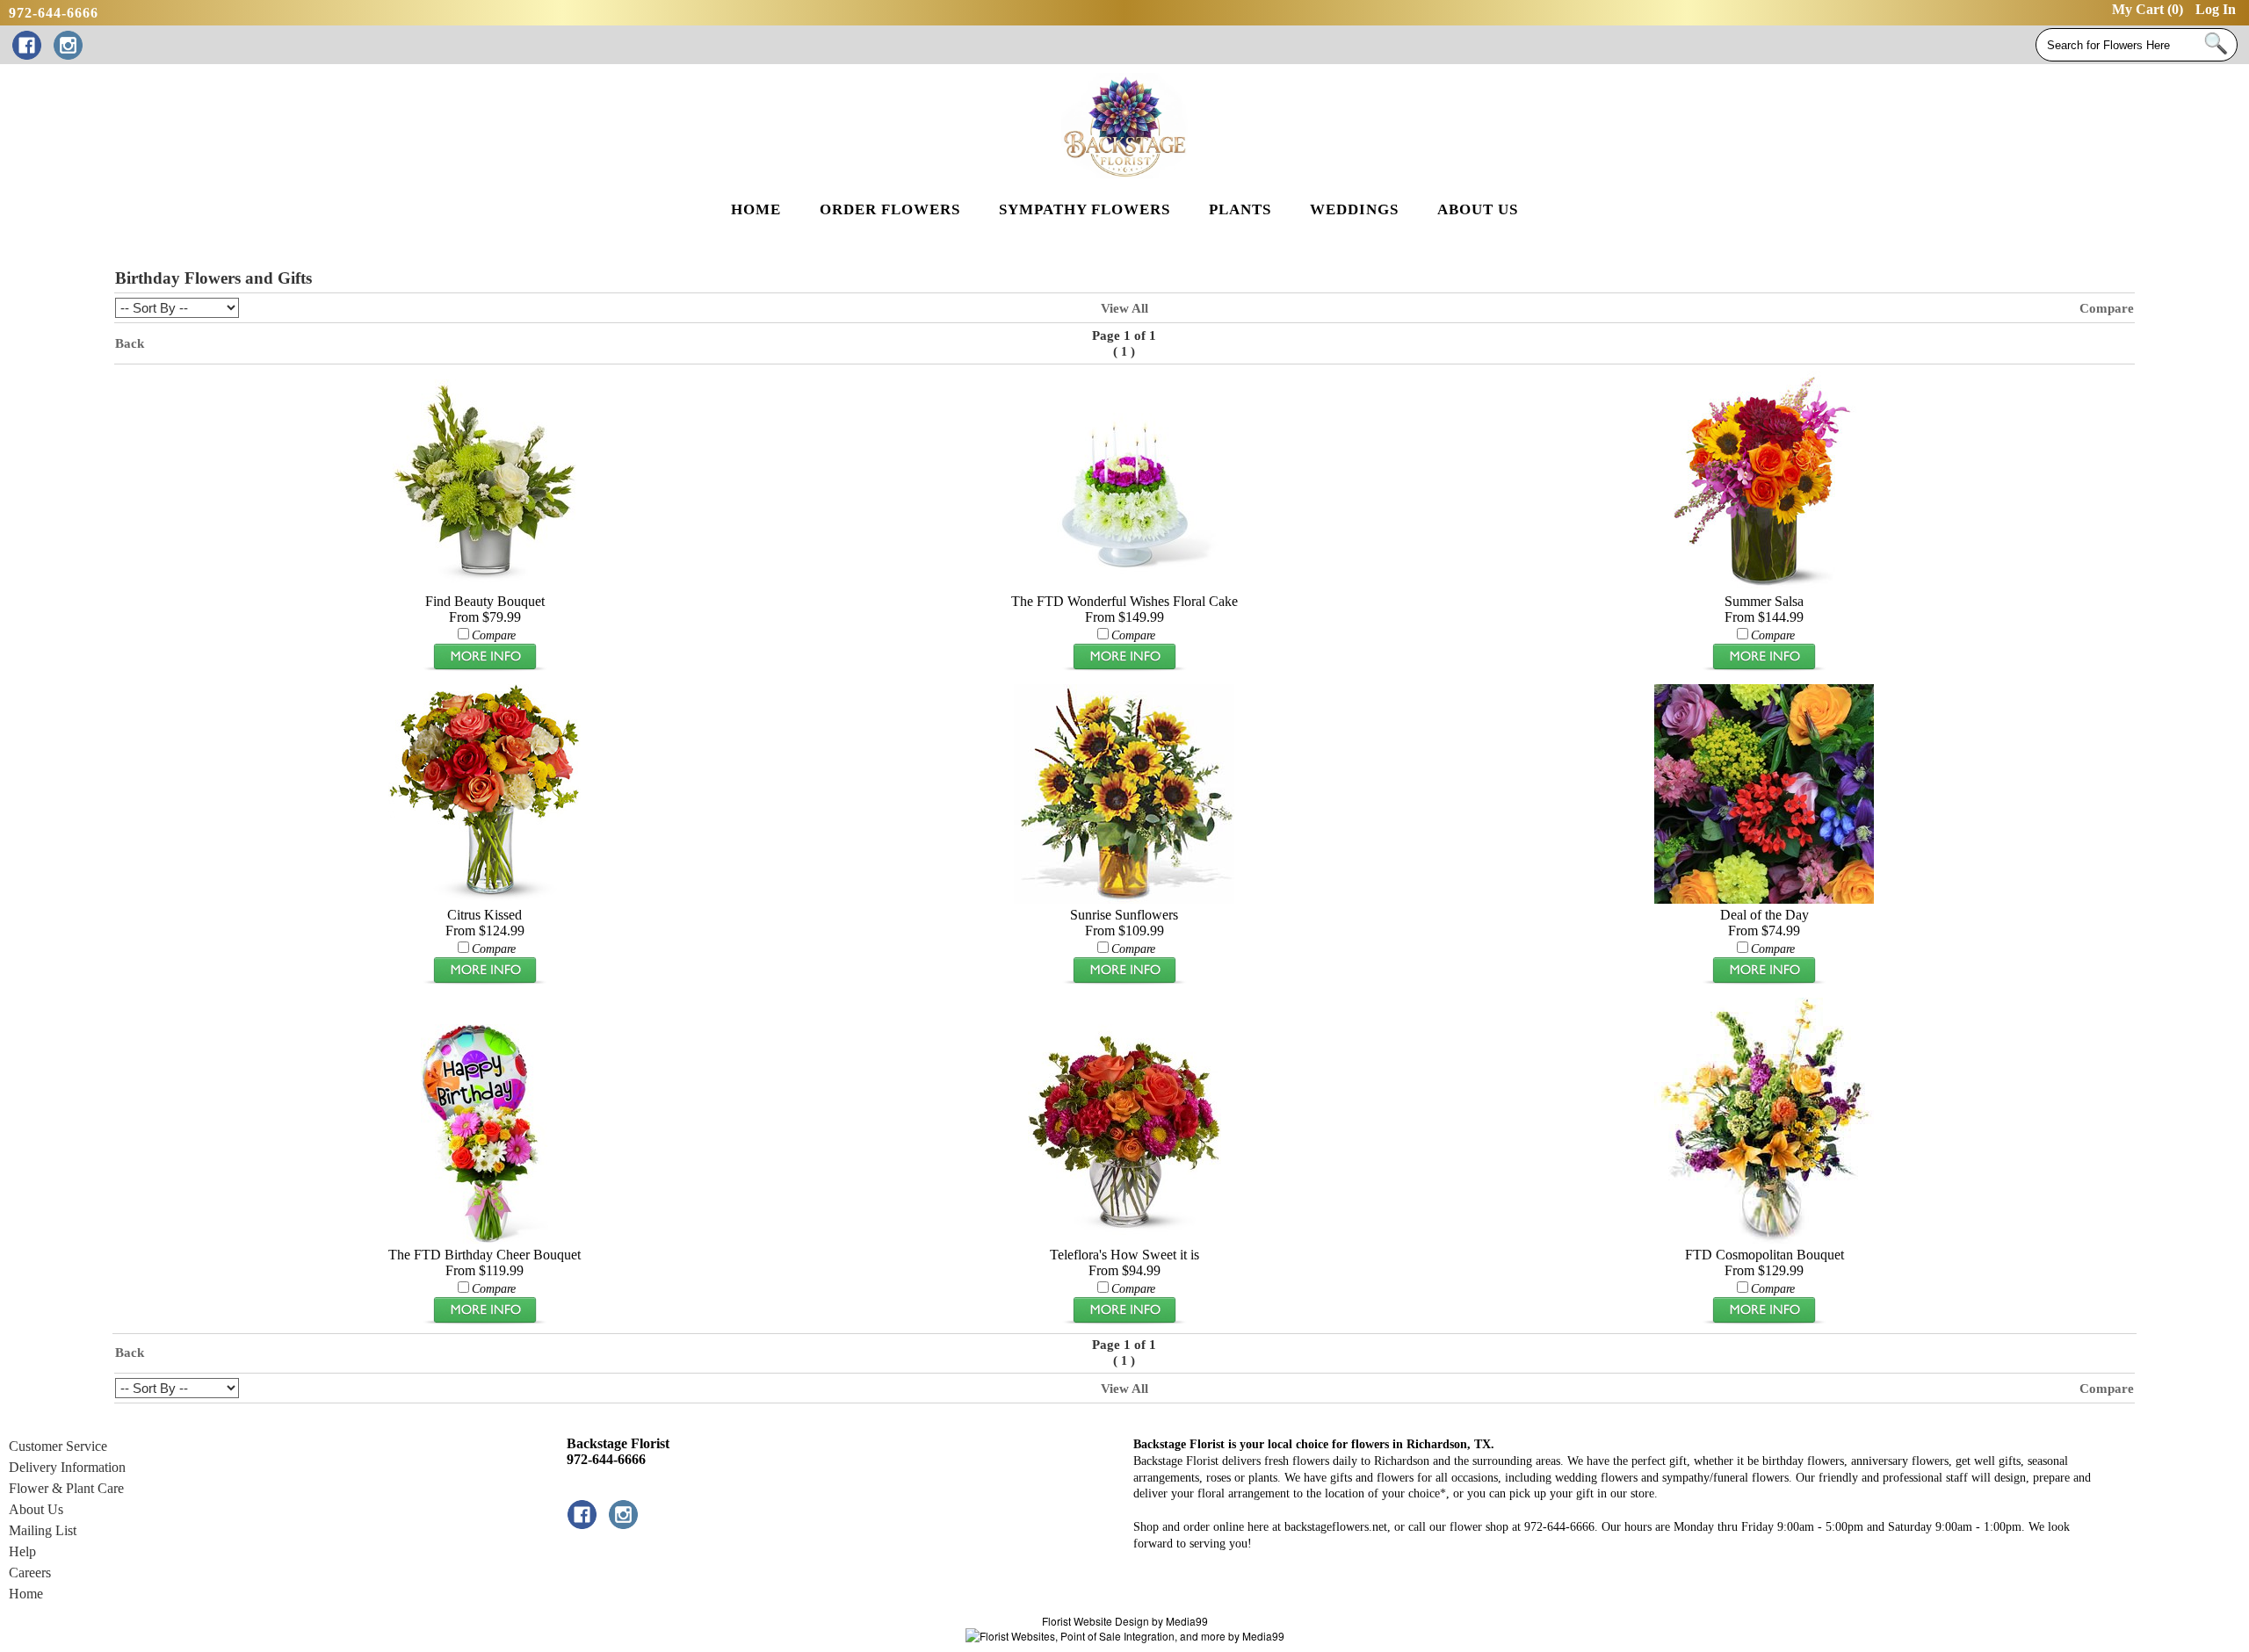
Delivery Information (67, 1467)
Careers (30, 1573)
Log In (2216, 9)
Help (22, 1551)
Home (26, 1594)
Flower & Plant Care (66, 1488)
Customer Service (58, 1446)
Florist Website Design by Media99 (1125, 1621)
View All (1124, 308)
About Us (36, 1509)
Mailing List (43, 1530)
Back (130, 343)
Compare (2107, 308)
